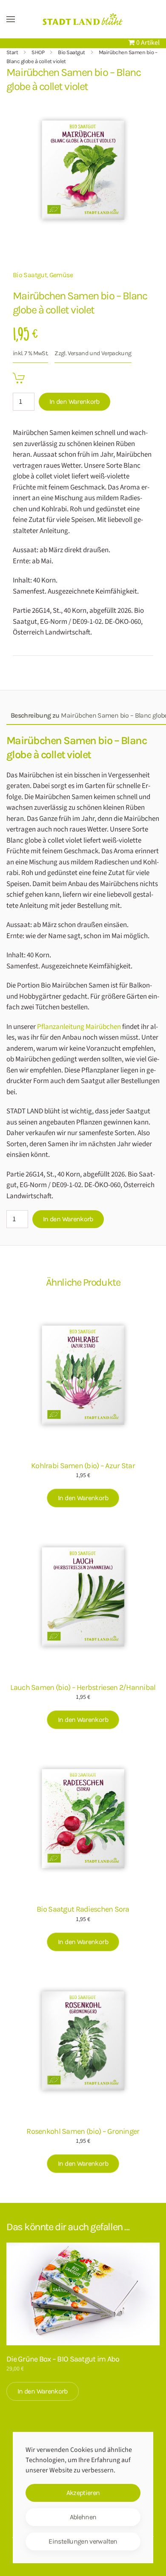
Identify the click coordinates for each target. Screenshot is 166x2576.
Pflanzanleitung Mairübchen (79, 1027)
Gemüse (61, 275)
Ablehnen (83, 2517)
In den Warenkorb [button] (83, 1498)
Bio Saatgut (30, 275)
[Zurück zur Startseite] (83, 19)
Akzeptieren (83, 2493)
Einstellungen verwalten (83, 2541)
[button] (11, 19)
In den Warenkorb (74, 401)
